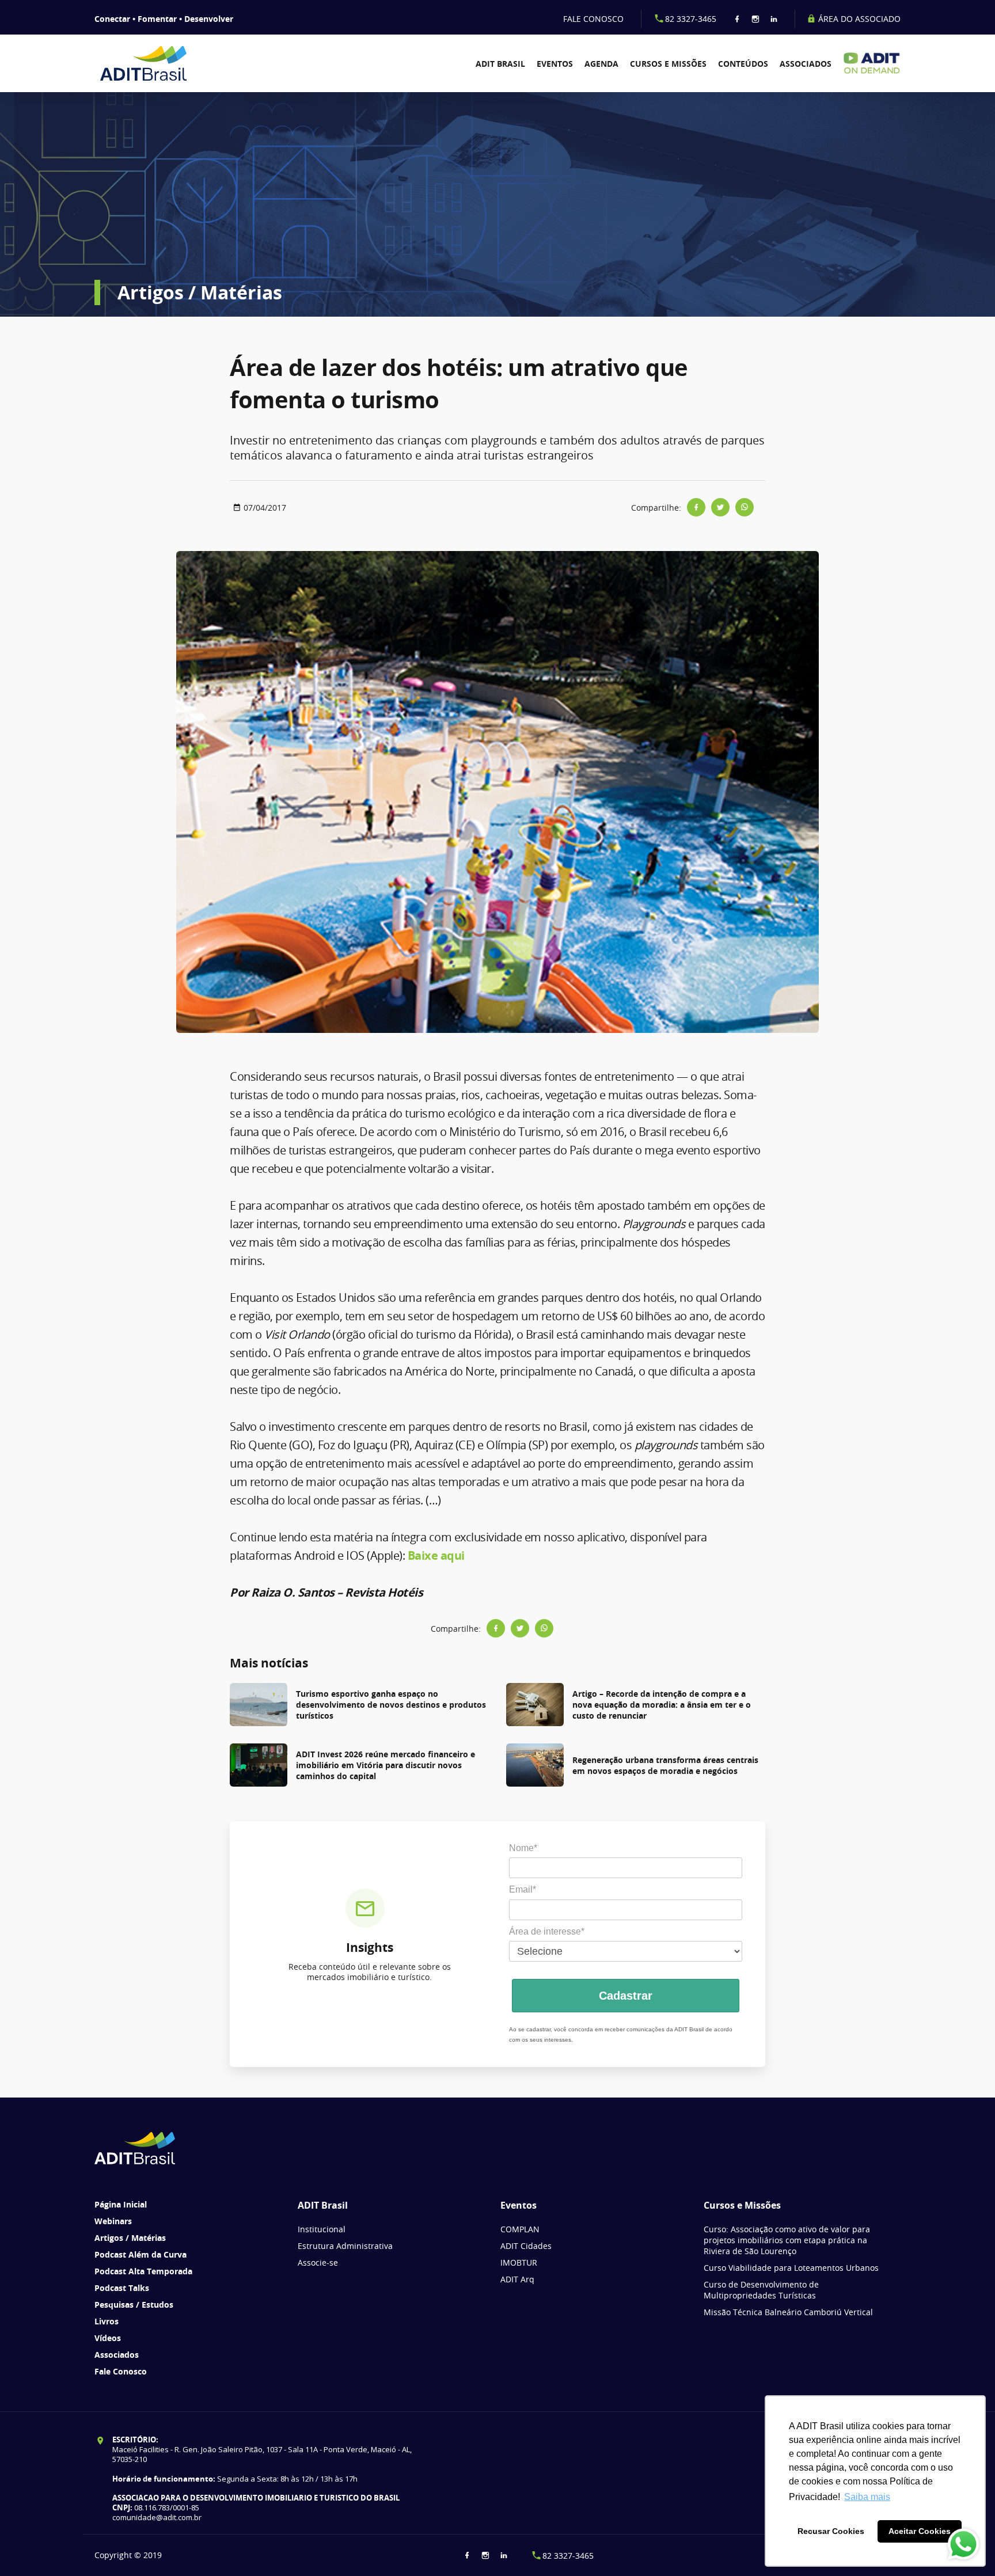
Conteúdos (743, 64)
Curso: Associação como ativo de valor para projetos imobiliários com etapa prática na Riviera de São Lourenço (787, 2240)
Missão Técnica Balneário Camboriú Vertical (788, 2312)
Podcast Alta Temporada (143, 2271)
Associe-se (318, 2262)
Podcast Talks (122, 2288)
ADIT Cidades (526, 2246)
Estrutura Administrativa (345, 2246)
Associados (806, 64)
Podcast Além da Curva (140, 2254)
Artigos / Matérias (130, 2238)
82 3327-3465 (691, 19)
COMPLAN (520, 2229)
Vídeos (108, 2338)
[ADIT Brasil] (159, 63)
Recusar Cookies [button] (831, 2531)
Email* (523, 1889)
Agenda (601, 64)
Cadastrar (626, 1996)
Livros (107, 2321)
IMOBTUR (519, 2262)
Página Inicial (121, 2204)
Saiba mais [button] (867, 2497)
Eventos (555, 64)
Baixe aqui (436, 1555)
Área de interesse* (547, 1931)
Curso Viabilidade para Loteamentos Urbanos (791, 2268)
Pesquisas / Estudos (134, 2305)
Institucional (322, 2229)
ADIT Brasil (500, 64)
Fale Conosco (121, 2371)
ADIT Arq (517, 2279)
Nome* (523, 1848)
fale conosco (593, 19)
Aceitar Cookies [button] (920, 2531)
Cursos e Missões (668, 64)
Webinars (113, 2221)
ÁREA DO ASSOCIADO (858, 19)
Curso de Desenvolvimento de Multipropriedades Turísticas (761, 2290)
